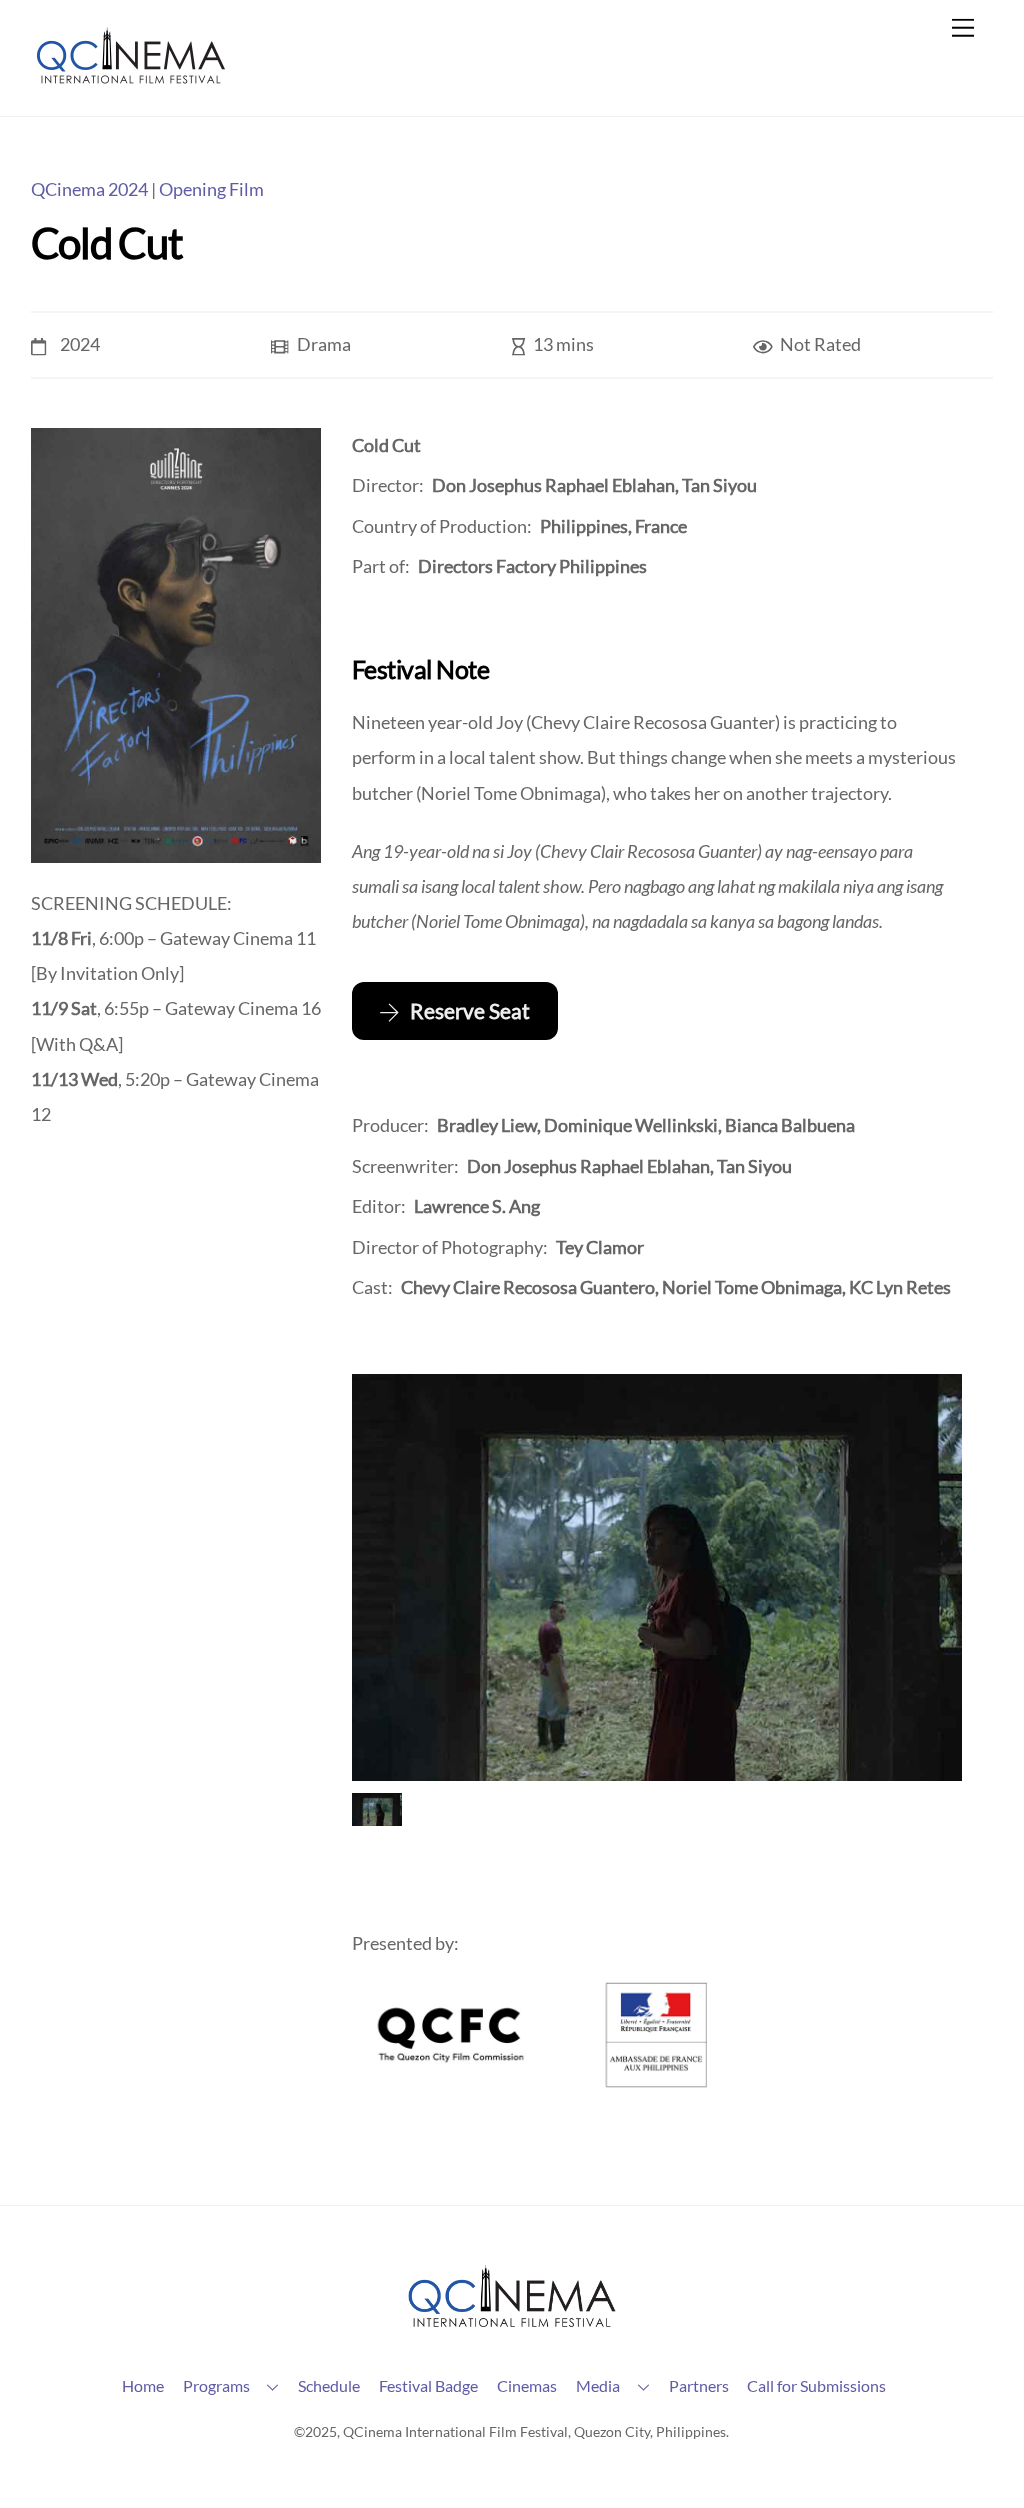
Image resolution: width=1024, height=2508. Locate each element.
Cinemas (527, 2385)
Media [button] (598, 2385)
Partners (699, 2385)
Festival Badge (428, 2385)
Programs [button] (216, 2385)
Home (143, 2385)
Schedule (329, 2385)
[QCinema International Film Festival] (131, 78)
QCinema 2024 (89, 189)
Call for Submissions (816, 2385)
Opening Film (211, 189)
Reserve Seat (470, 1011)
